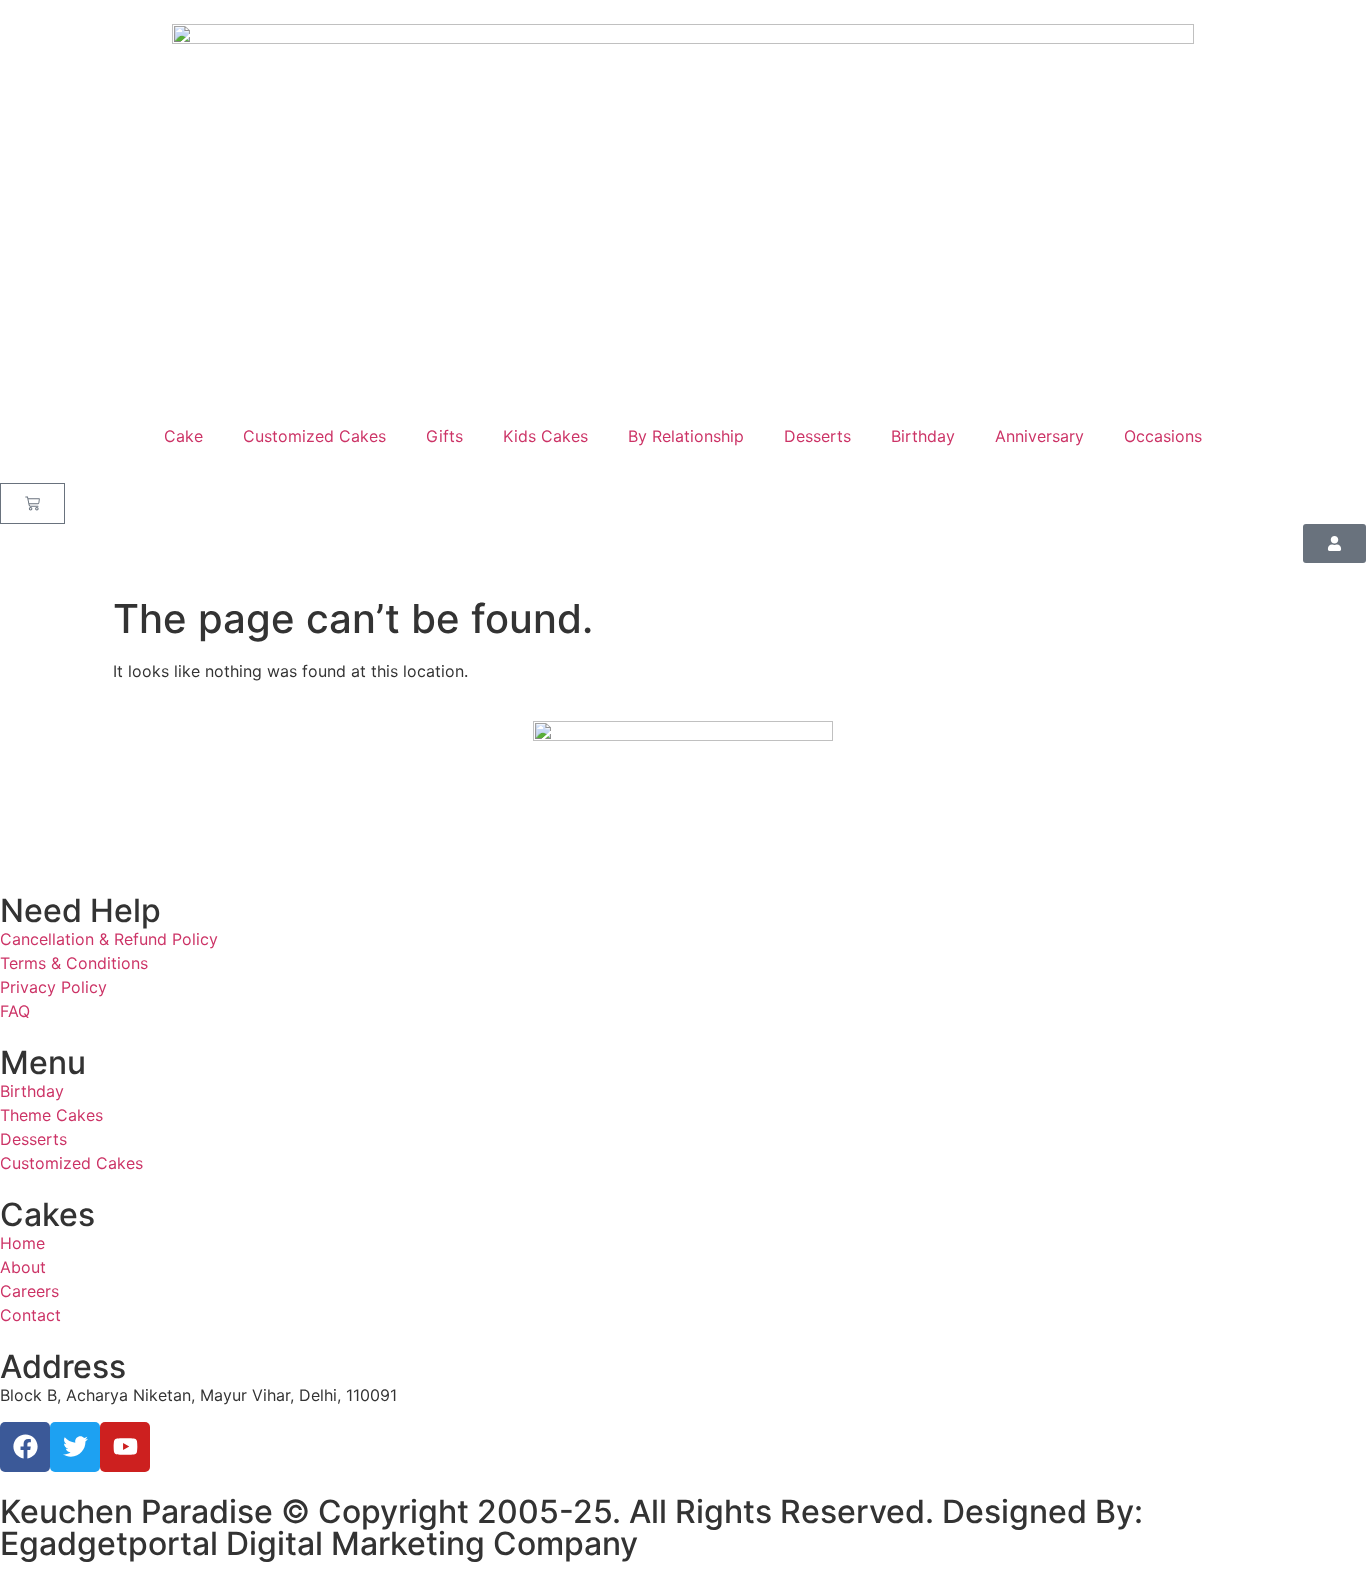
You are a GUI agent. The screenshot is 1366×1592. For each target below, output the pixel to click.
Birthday (923, 436)
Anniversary (1039, 436)
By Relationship (686, 436)
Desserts (817, 436)
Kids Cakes (545, 436)
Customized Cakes (314, 436)
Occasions (1163, 436)
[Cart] (32, 503)
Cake (183, 436)
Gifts (444, 436)
